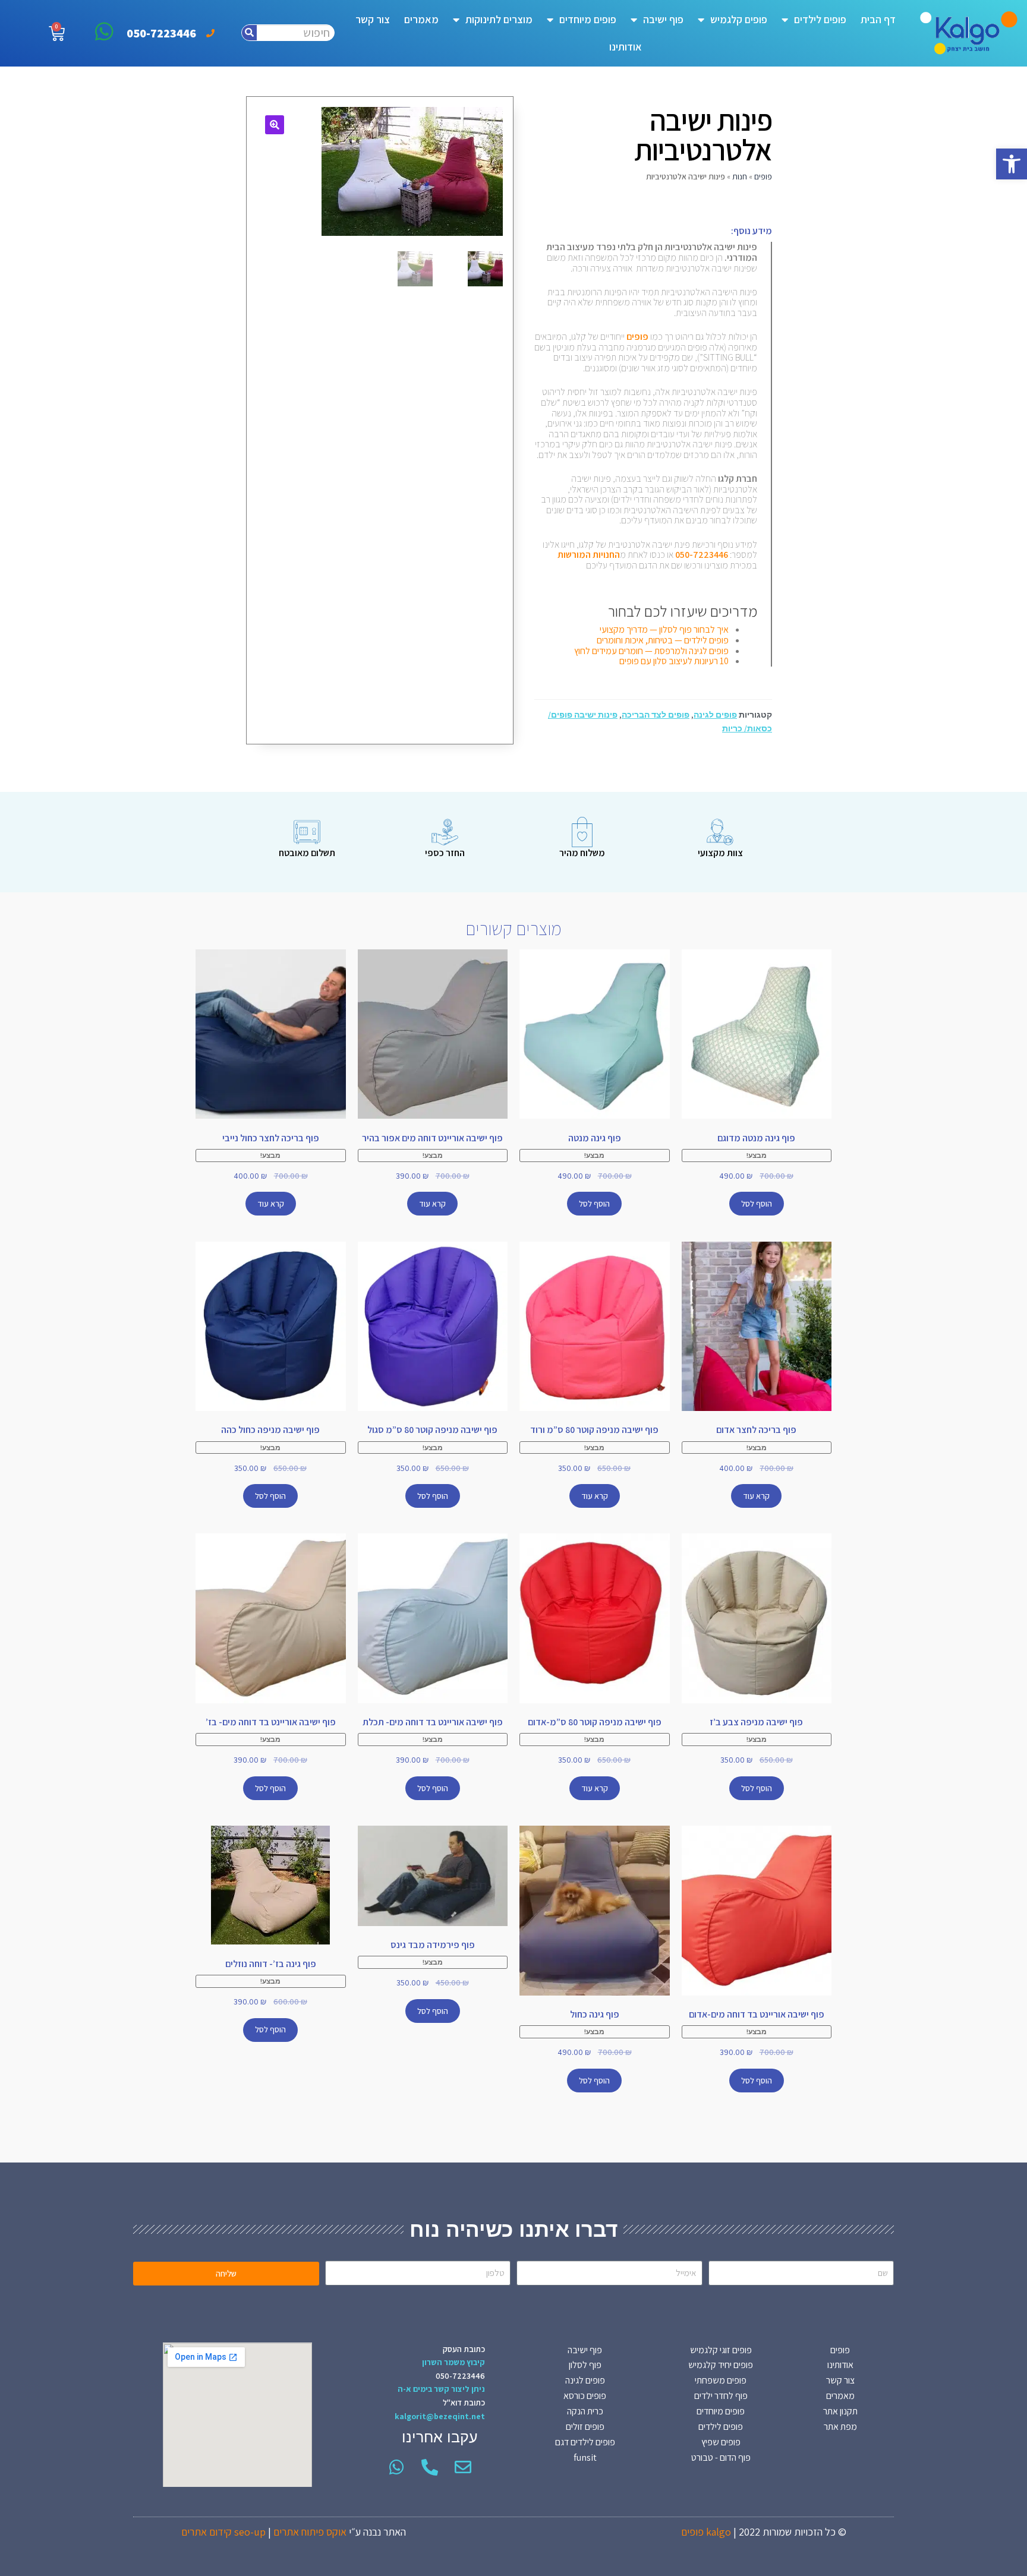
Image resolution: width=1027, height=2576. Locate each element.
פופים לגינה (715, 715)
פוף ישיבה (663, 19)
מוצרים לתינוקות (499, 19)
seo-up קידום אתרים (223, 2532)
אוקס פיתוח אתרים (310, 2532)
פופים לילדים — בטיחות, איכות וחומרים (663, 640)
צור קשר (373, 19)
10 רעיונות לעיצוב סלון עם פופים (674, 661)
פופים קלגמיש (739, 19)
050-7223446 (460, 2376)
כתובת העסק (464, 2349)
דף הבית (878, 19)
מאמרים (421, 19)
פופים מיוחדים (588, 19)
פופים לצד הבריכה (656, 715)
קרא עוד (432, 1204)
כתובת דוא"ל (464, 2403)
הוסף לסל (757, 1204)
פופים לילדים (820, 19)
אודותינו (626, 47)
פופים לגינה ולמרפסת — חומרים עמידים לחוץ (651, 651)
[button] (1012, 164)
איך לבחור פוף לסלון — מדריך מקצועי (664, 629)
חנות (740, 176)
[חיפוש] (249, 33)
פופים (763, 176)
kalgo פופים (706, 2532)
